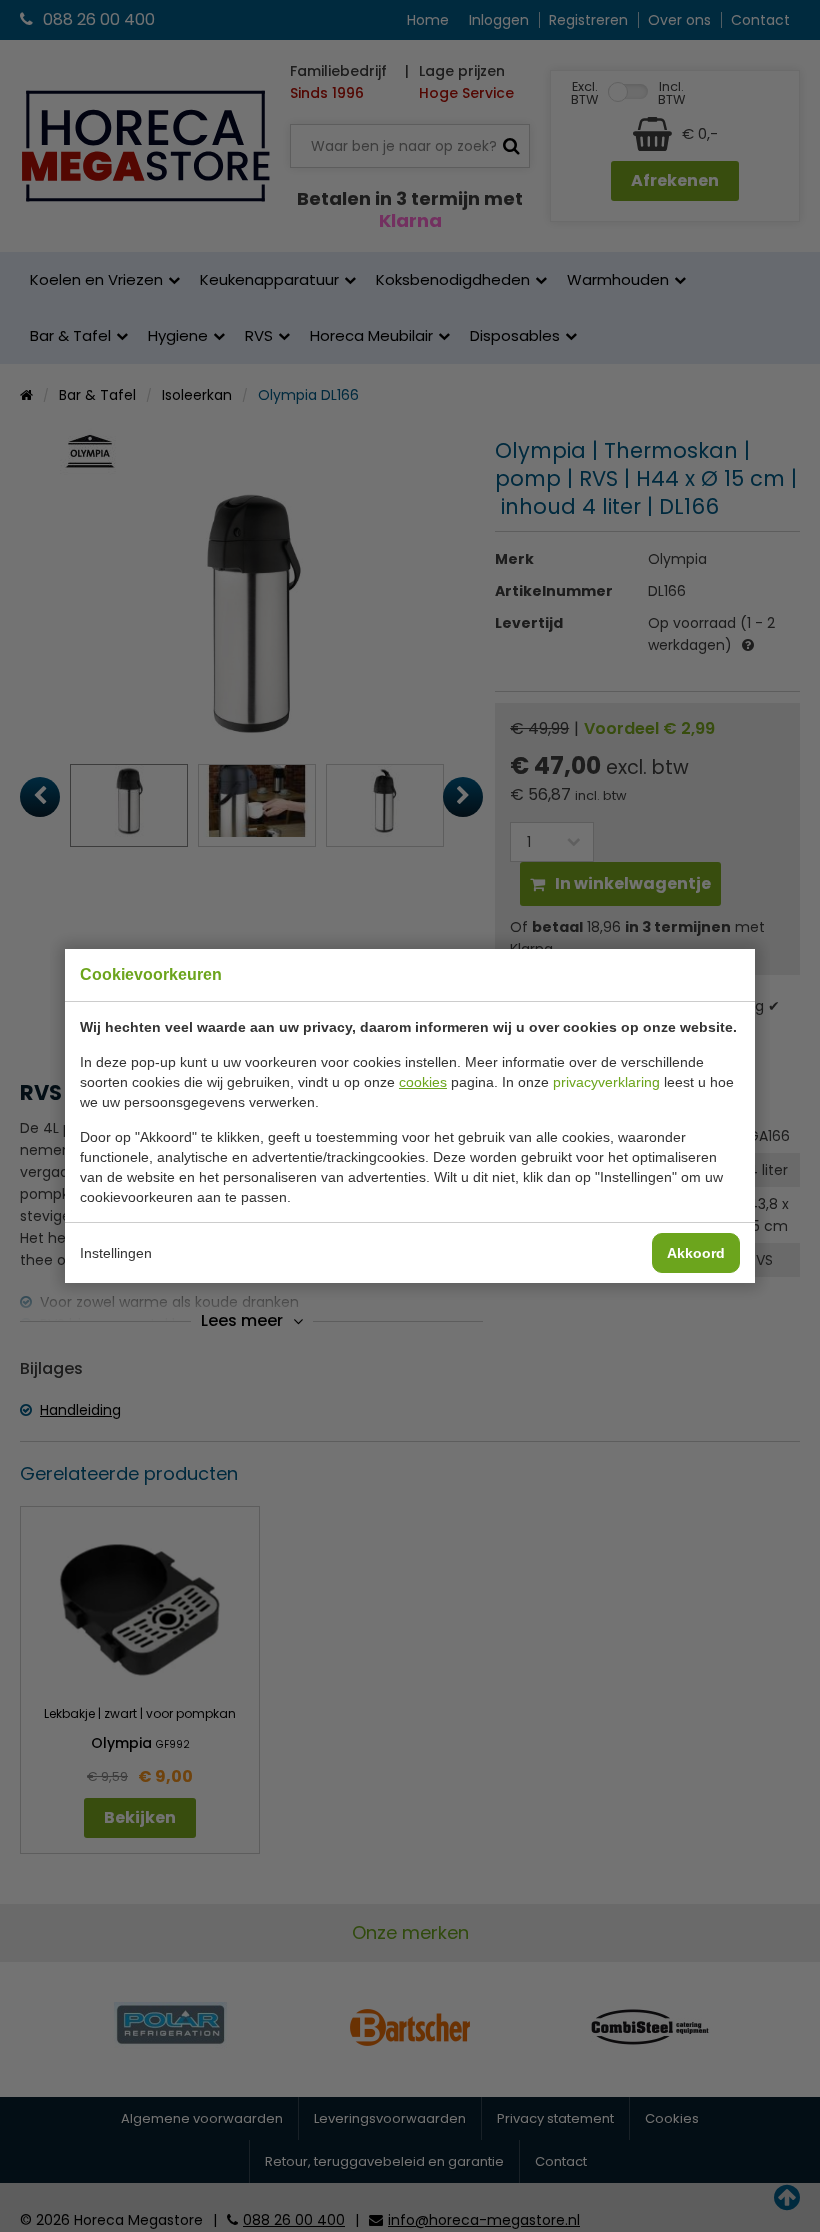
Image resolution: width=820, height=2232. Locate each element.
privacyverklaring (606, 1082)
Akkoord (696, 1253)
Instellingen (116, 1253)
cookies (423, 1082)
